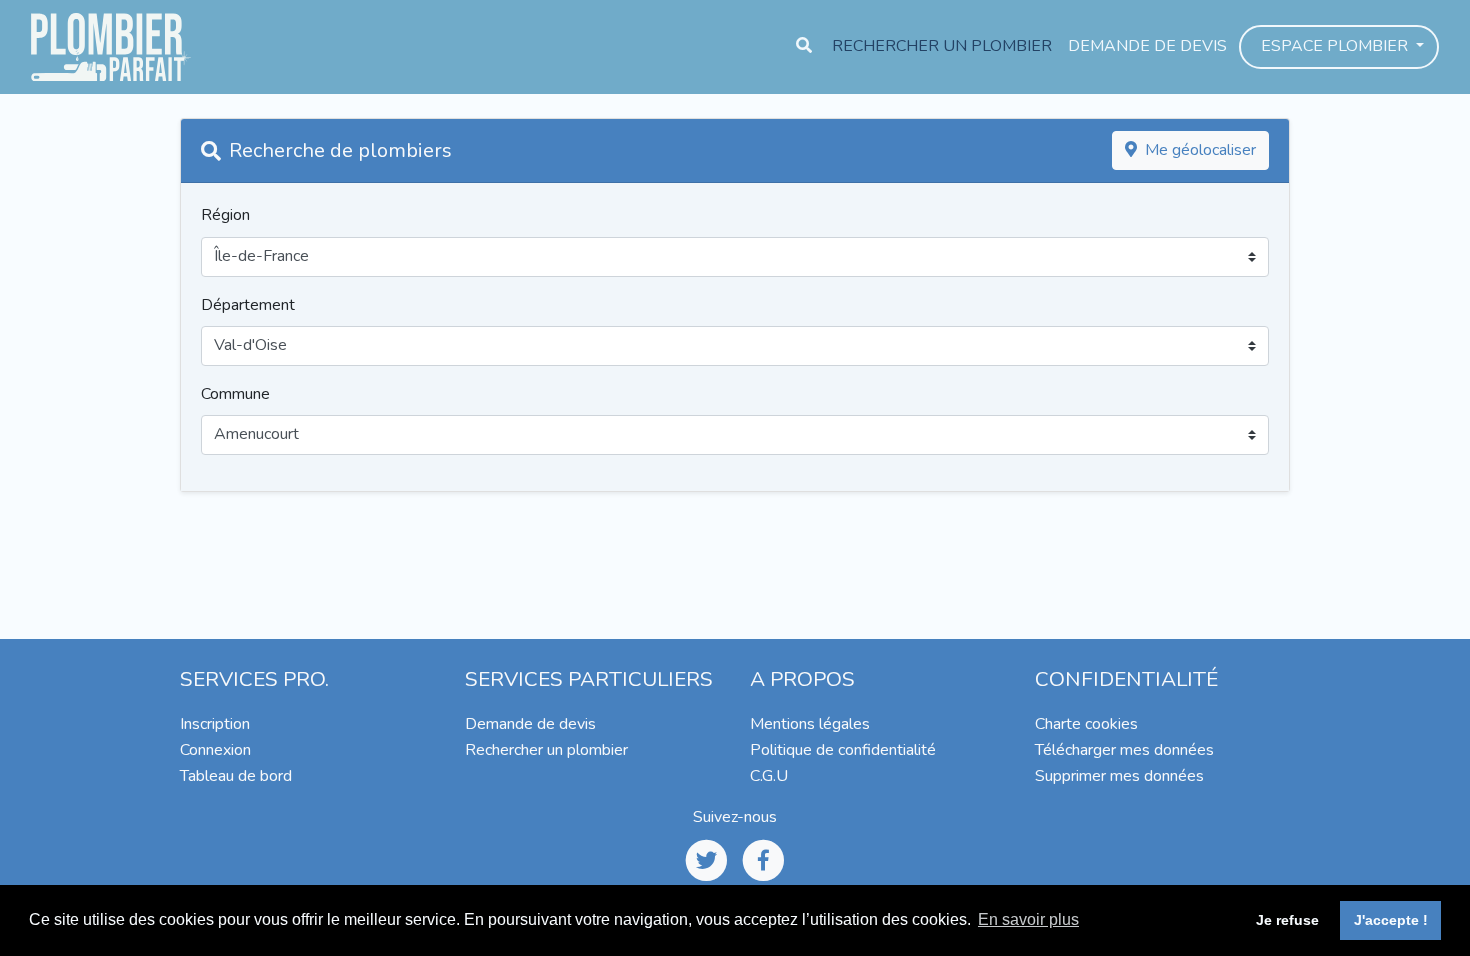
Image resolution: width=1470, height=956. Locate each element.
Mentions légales (810, 724)
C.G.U (769, 776)
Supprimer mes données (1119, 776)
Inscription (215, 724)
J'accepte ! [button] (1391, 920)
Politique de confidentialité (843, 750)
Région (225, 215)
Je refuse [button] (1287, 920)
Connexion (215, 750)
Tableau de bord (236, 776)
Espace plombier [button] (1336, 46)
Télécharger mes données (1124, 750)
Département (248, 305)
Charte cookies (1086, 724)
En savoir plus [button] (1028, 919)
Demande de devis (1147, 46)
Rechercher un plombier (942, 46)
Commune (235, 394)
